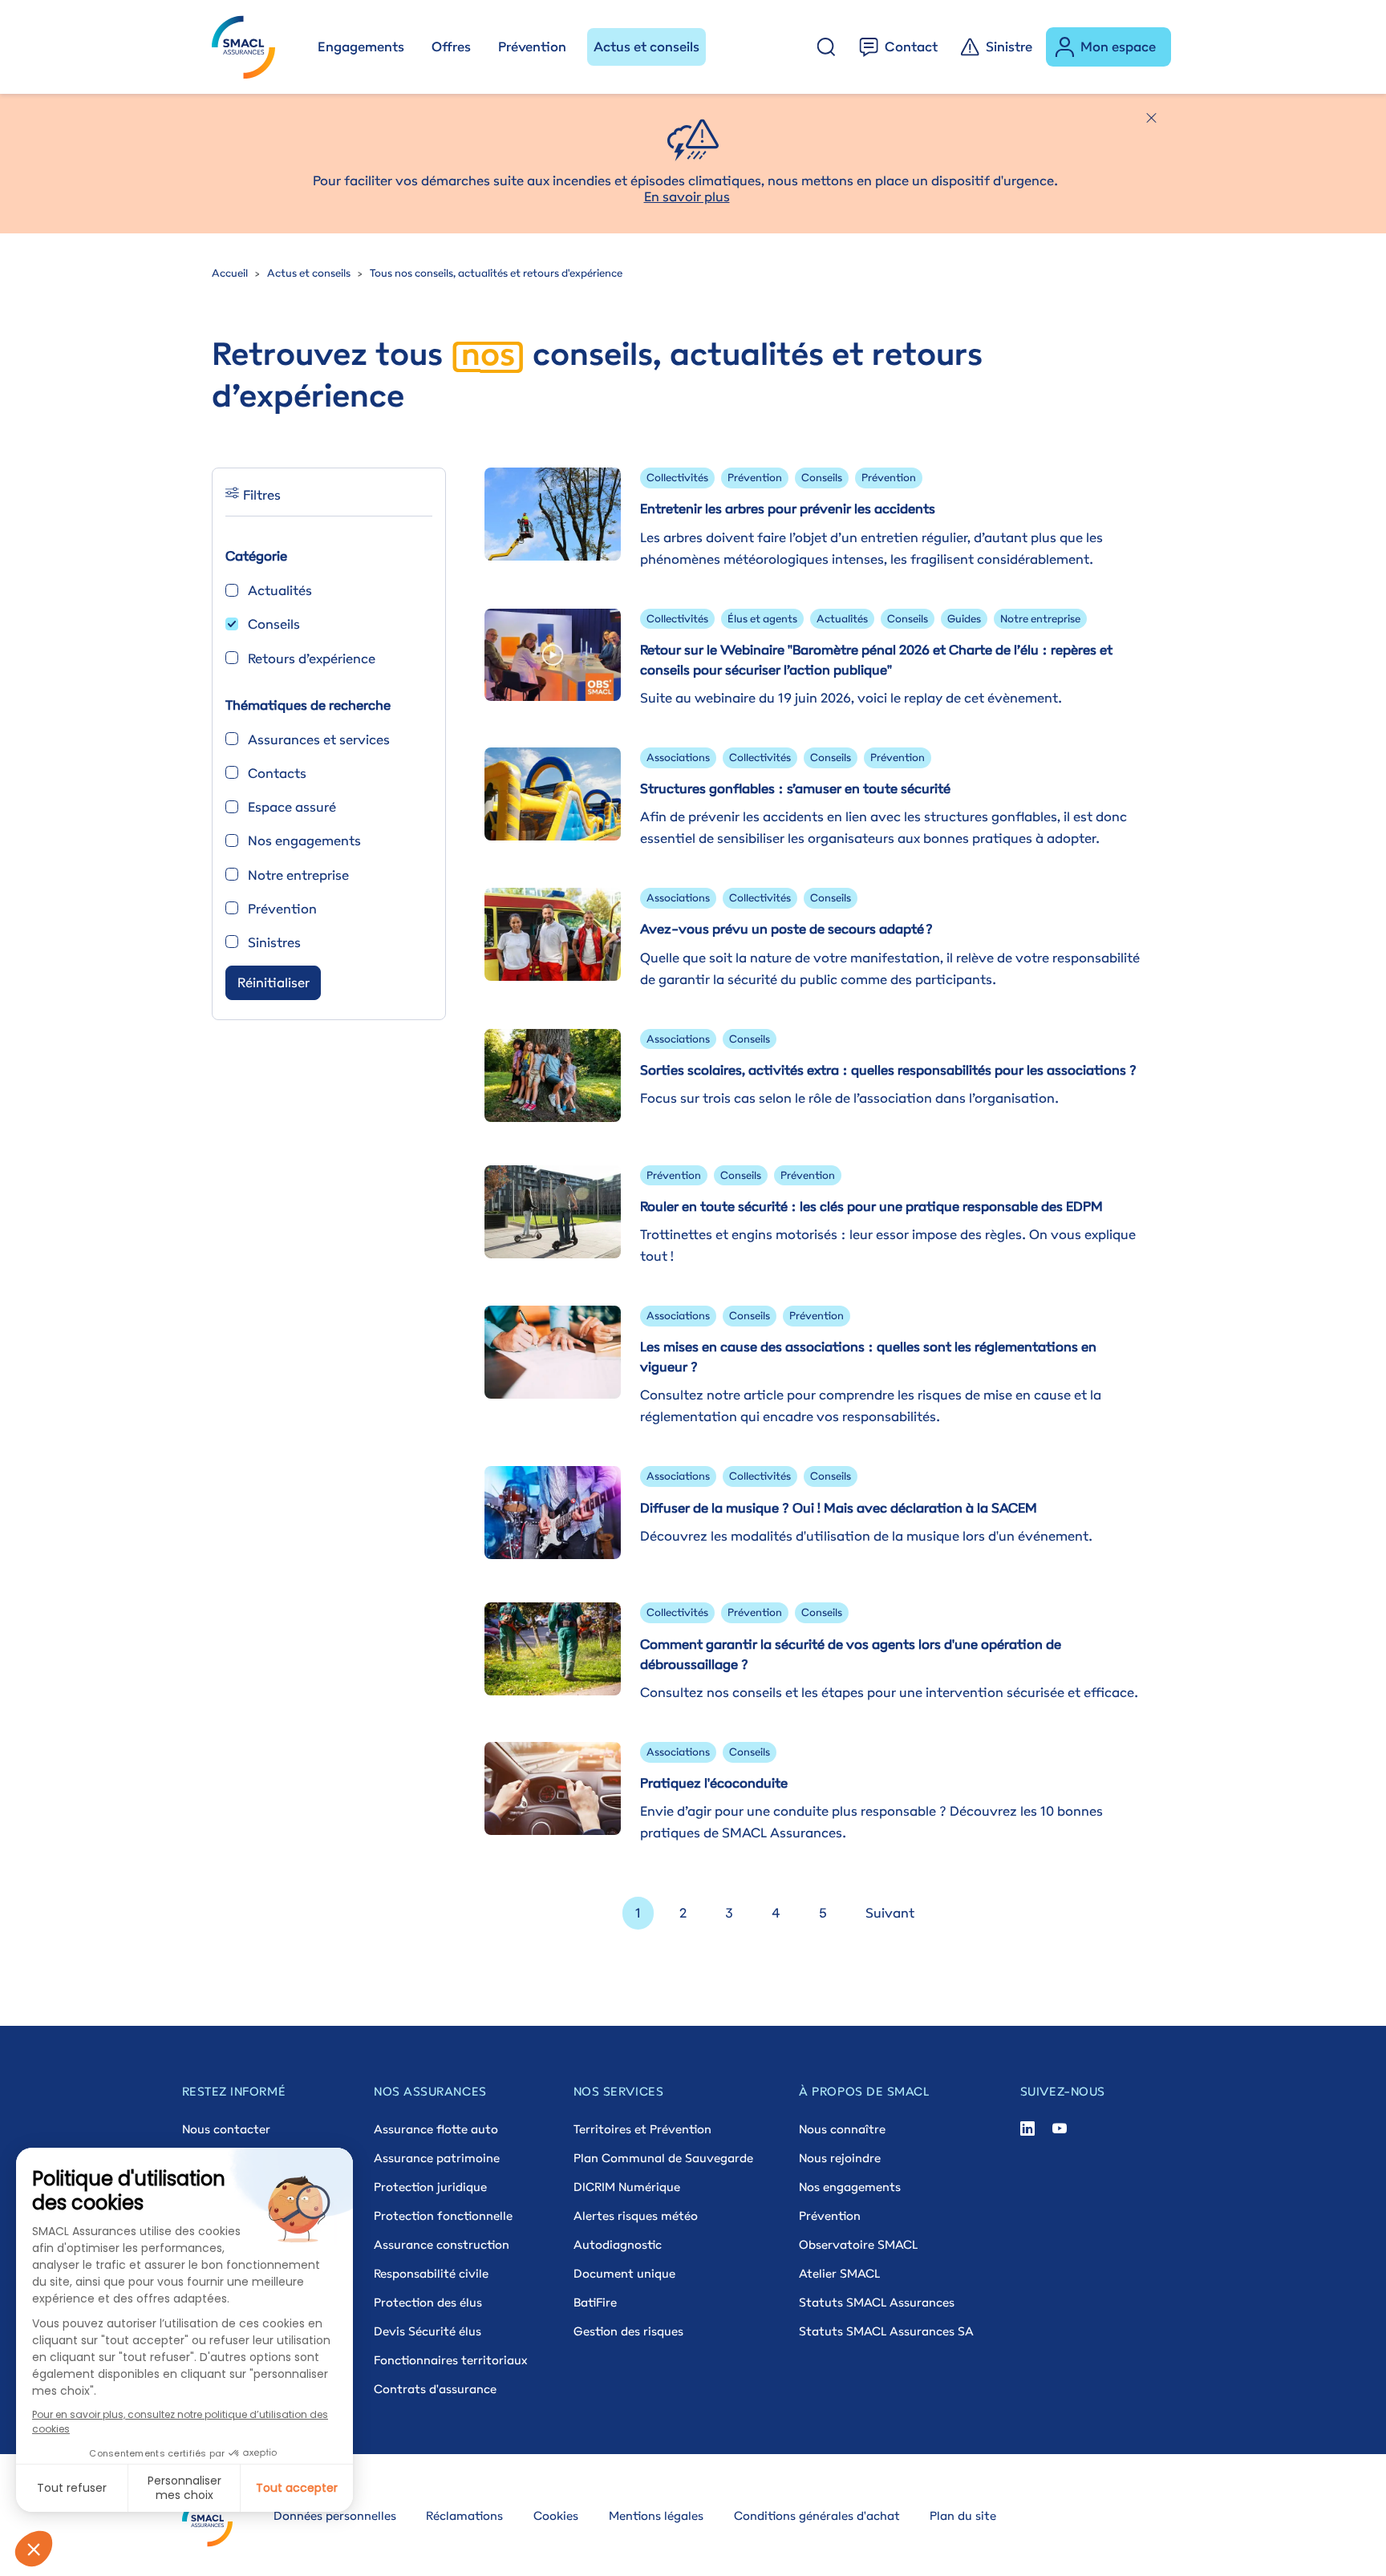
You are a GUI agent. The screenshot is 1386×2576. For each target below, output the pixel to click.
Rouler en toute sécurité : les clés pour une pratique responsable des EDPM (871, 1206)
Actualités (280, 590)
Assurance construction (442, 2244)
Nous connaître (842, 2129)
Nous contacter (226, 2129)
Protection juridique (430, 2187)
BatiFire (595, 2302)
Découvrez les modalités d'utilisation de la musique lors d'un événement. (866, 1536)
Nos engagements (304, 840)
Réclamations (464, 2515)
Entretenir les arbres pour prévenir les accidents (788, 508)
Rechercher (826, 47)
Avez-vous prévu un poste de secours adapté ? (786, 929)
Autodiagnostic (618, 2244)
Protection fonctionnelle (443, 2216)
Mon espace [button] (1118, 47)
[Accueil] (251, 47)
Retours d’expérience (312, 658)
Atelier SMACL (839, 2273)
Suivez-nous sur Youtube (1060, 2129)
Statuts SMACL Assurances (877, 2302)
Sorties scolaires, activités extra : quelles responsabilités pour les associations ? (888, 1070)
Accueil (230, 273)
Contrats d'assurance (435, 2389)
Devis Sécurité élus (428, 2331)
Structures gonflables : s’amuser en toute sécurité (795, 788)
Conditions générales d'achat (817, 2515)
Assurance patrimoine (437, 2158)
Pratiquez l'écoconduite (714, 1783)
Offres (451, 47)
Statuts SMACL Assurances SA (886, 2331)
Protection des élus (428, 2302)
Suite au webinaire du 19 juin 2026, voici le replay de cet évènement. (851, 698)
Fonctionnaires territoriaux (450, 2360)
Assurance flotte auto (436, 2129)
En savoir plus (687, 196)
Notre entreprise (298, 875)
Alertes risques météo (636, 2216)
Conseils (274, 624)
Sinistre (1009, 47)
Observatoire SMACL (858, 2244)
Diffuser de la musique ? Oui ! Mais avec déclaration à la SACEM (839, 1508)
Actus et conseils (646, 47)
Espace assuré (292, 807)
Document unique (624, 2273)
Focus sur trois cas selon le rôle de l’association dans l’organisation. (849, 1098)
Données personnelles (335, 2515)
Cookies (556, 2515)
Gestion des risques (628, 2331)
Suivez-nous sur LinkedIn (1027, 2129)
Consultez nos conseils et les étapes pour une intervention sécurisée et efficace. (889, 1692)
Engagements (361, 47)
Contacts (277, 773)
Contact (911, 47)
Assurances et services (319, 739)
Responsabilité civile (431, 2273)
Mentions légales (656, 2515)
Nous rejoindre (840, 2158)
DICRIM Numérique (627, 2187)
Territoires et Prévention (642, 2129)
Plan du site (963, 2515)
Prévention (532, 47)
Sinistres (274, 942)
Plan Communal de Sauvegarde (663, 2158)
